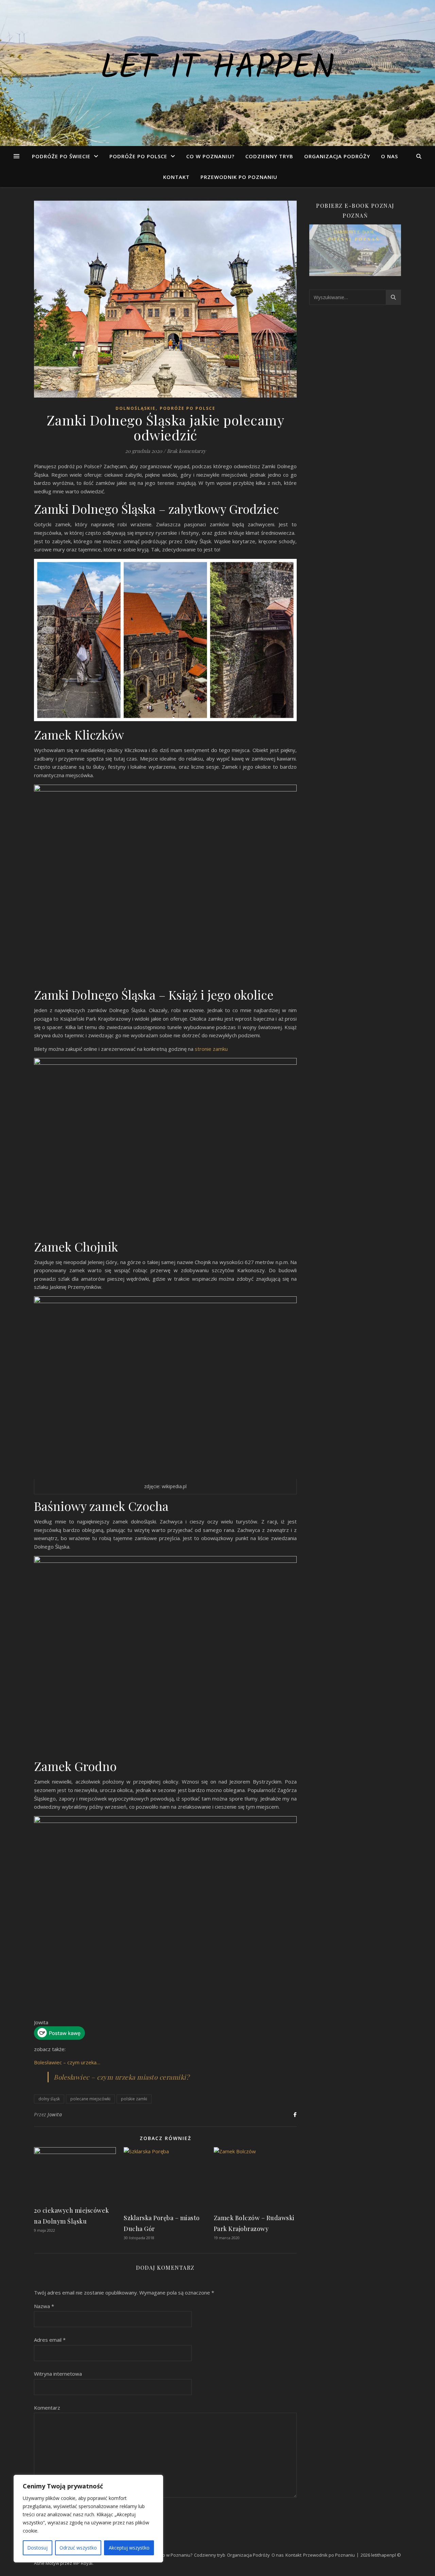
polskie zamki (134, 2099)
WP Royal (83, 2563)
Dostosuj (37, 2548)
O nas (389, 156)
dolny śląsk (49, 2099)
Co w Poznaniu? (210, 156)
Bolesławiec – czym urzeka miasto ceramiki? (121, 2077)
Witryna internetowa (58, 2374)
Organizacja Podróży (337, 156)
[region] (88, 2519)
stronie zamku (211, 1049)
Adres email (50, 2340)
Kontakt (176, 177)
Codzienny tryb (269, 156)
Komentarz (47, 2408)
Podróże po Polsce (138, 156)
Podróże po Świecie (61, 156)
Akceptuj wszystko (129, 2548)
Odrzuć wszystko (78, 2548)
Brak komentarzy (186, 451)
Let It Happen (217, 69)
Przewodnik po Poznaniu (239, 177)
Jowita (55, 2114)
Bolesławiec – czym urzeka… (67, 2062)
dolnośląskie (136, 408)
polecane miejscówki (90, 2099)
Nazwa (44, 2306)
